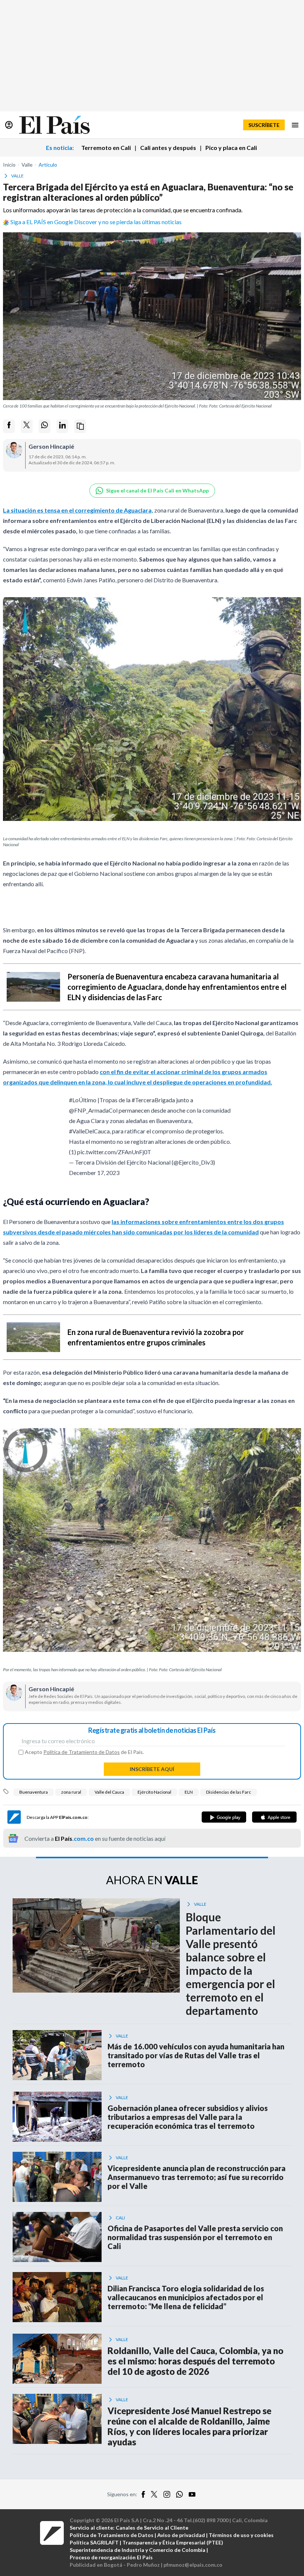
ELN (189, 1792)
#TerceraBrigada (153, 1100)
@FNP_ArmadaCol (93, 1110)
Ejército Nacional (154, 1792)
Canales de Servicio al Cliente (152, 2528)
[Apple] (274, 1817)
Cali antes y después (168, 148)
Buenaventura (34, 1792)
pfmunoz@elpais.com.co (193, 2565)
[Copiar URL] (80, 426)
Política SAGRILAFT (94, 2542)
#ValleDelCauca (89, 1131)
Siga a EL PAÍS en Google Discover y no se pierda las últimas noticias (96, 222)
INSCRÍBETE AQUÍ (152, 1769)
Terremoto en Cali (106, 148)
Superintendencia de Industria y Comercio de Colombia (138, 2550)
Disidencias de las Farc (229, 1792)
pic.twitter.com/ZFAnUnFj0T (114, 1152)
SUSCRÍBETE (264, 125)
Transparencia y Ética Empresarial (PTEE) (173, 2542)
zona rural (71, 1792)
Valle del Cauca (109, 1792)
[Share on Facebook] (9, 426)
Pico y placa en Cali (231, 148)
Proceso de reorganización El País (111, 2557)
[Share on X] (27, 426)
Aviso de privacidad (181, 2535)
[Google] (224, 1817)
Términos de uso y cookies (241, 2535)
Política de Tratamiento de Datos (82, 1752)
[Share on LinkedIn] (62, 426)
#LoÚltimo (83, 1100)
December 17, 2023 (94, 1173)
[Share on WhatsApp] (44, 426)
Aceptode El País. (84, 1752)
